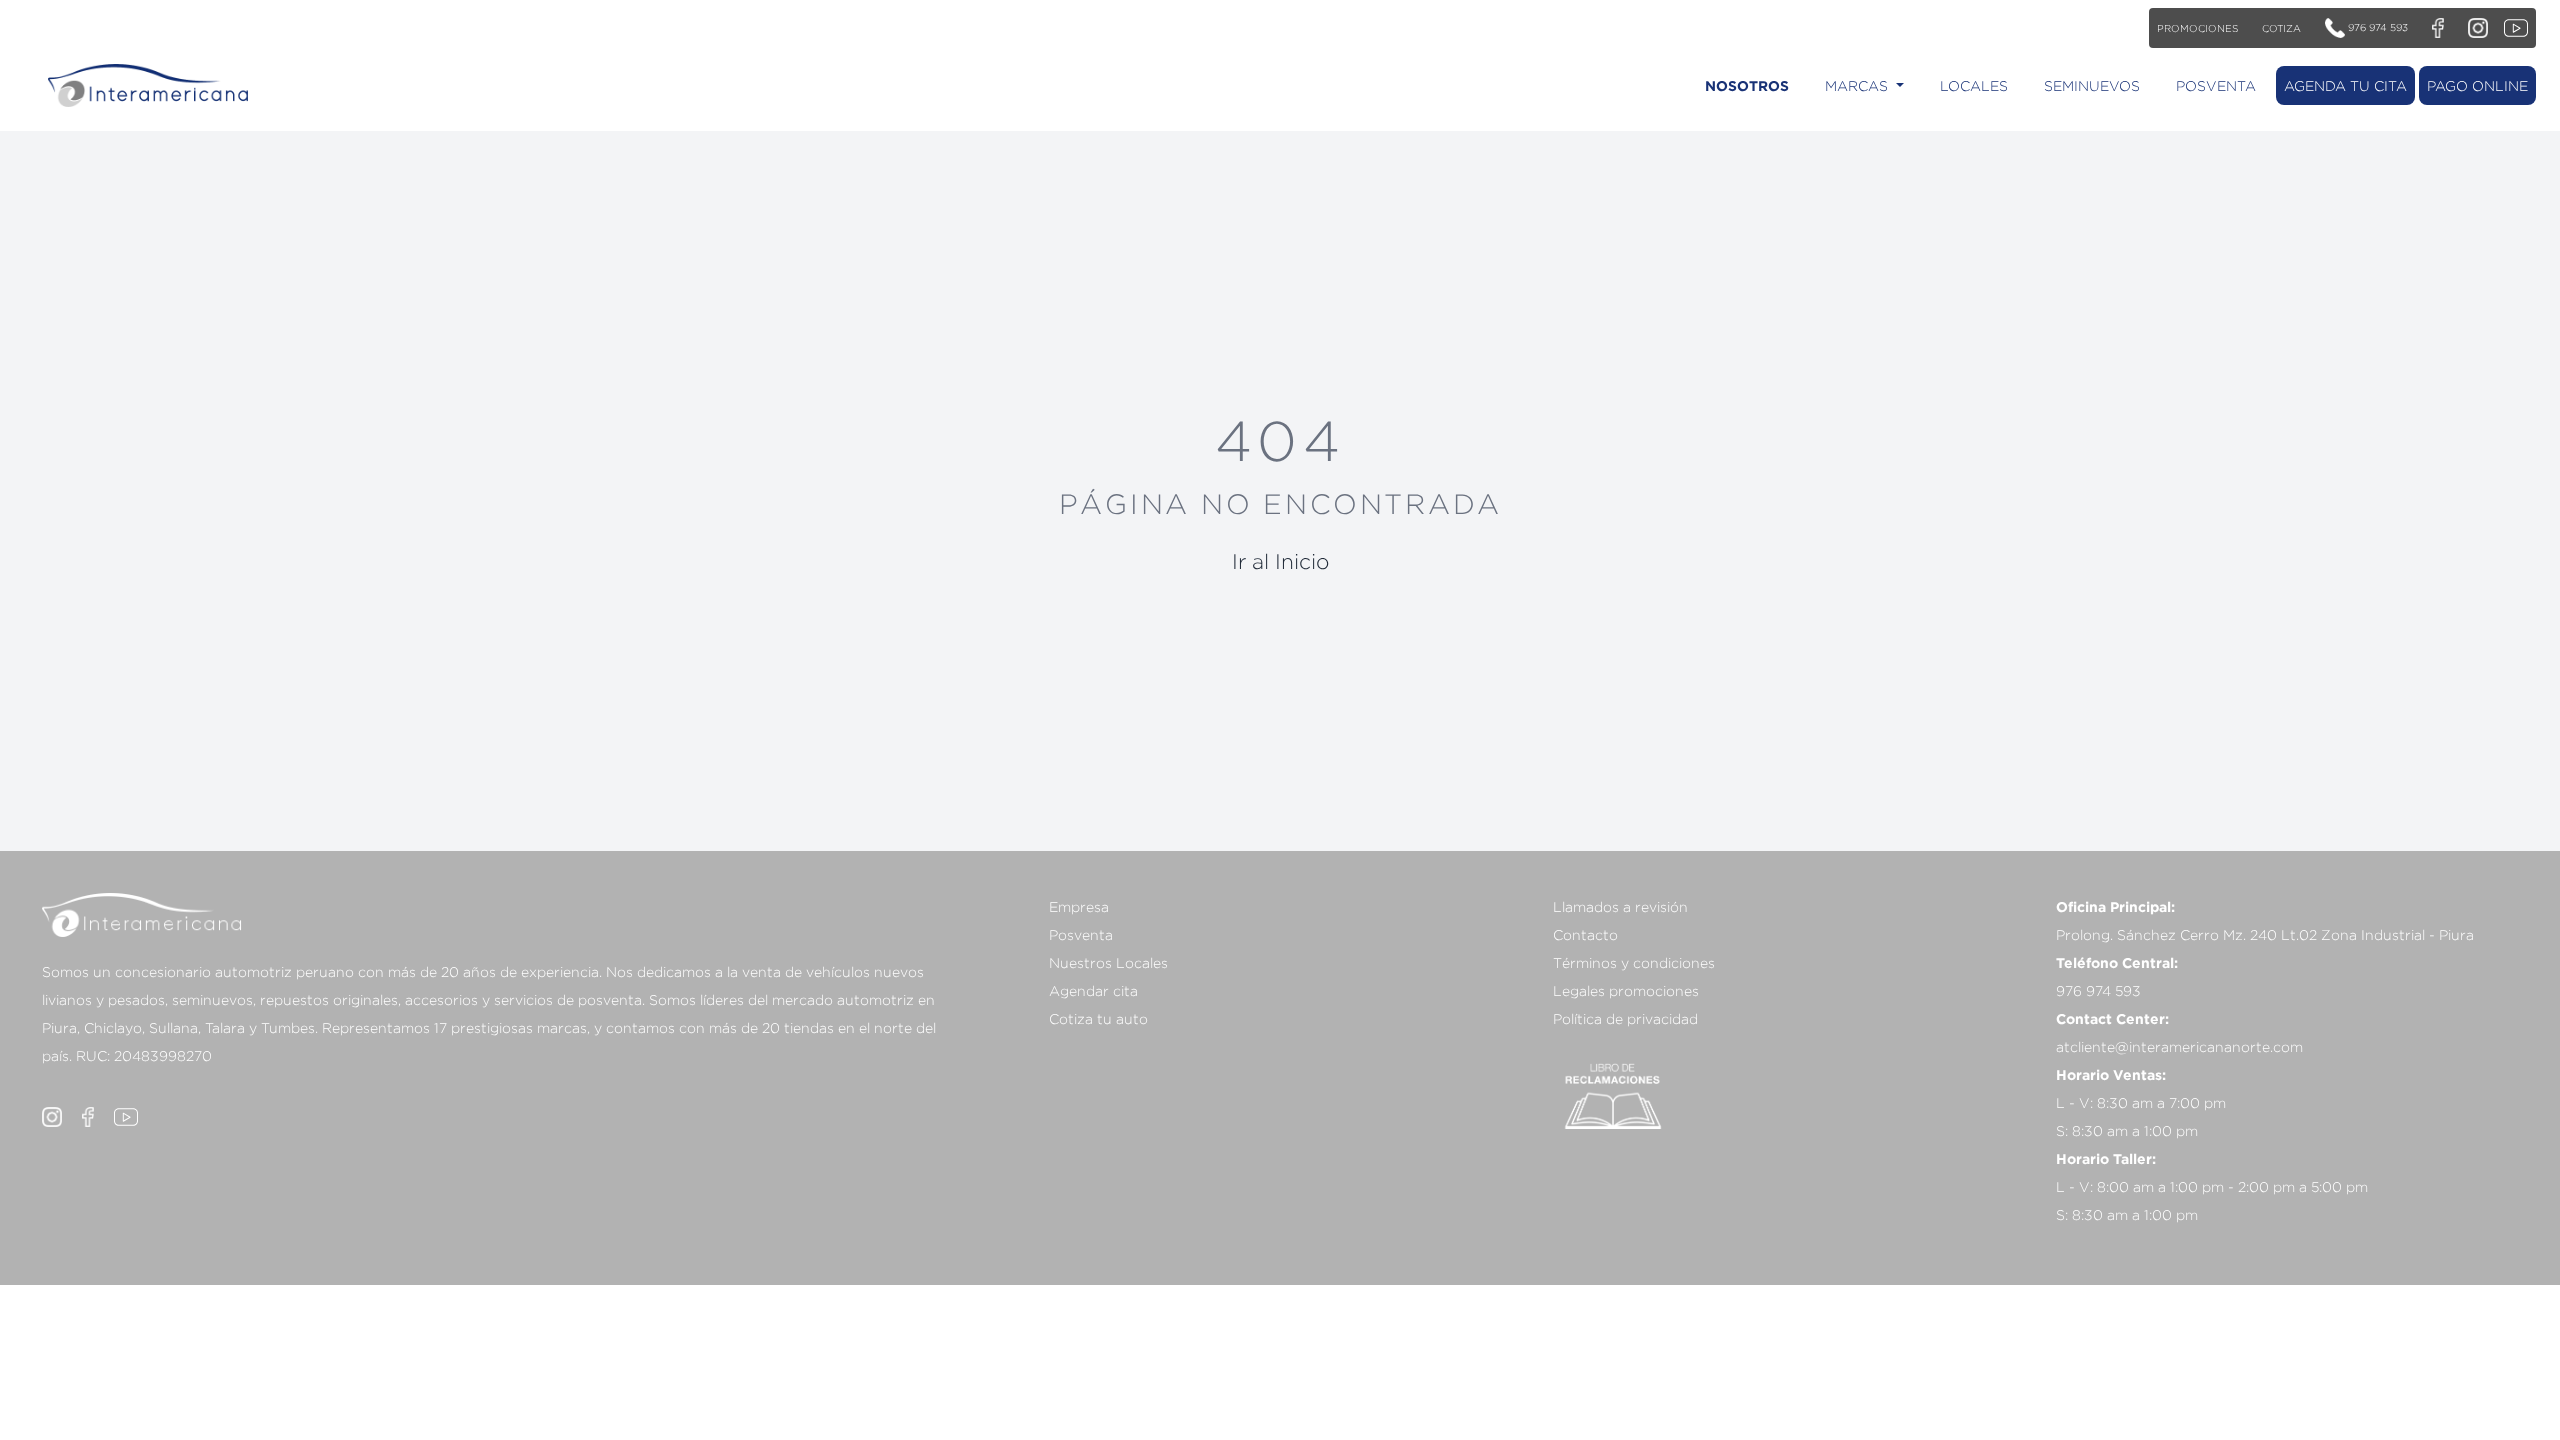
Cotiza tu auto (1098, 1018)
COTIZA (2281, 28)
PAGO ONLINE (2477, 85)
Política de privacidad (1625, 1018)
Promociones (2197, 28)
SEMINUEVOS (2092, 85)
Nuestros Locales (1108, 962)
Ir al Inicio (1280, 561)
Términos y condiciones (1634, 962)
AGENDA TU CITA (2345, 85)
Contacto (1585, 934)
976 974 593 (2376, 27)
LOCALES (1974, 85)
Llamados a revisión (1620, 906)
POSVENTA (2216, 85)
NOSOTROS (1747, 86)
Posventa (1081, 934)
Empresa (1079, 906)
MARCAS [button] (1858, 85)
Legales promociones (1626, 990)
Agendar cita (1093, 990)
